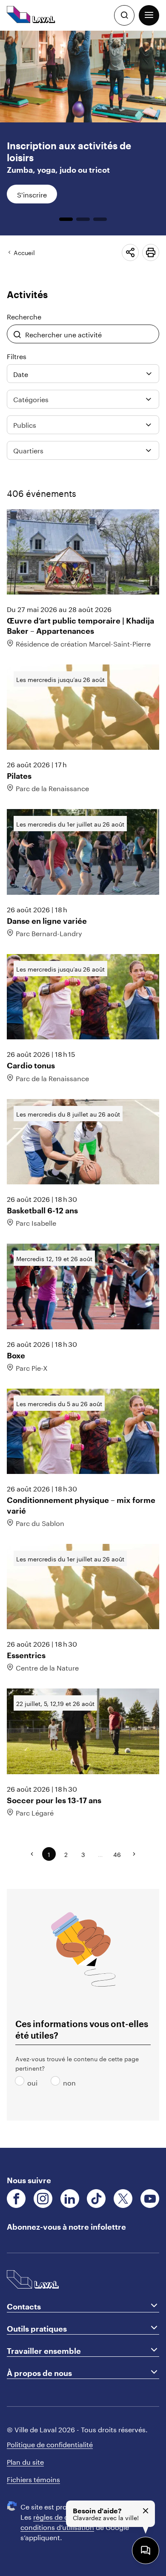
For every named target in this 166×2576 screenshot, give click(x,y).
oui (21, 2082)
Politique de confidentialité (50, 2444)
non (57, 2082)
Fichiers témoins (33, 2479)
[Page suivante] (134, 1854)
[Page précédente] (32, 1854)
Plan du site (25, 2461)
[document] (83, 1089)
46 (117, 1854)
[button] (149, 15)
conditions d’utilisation (57, 2526)
